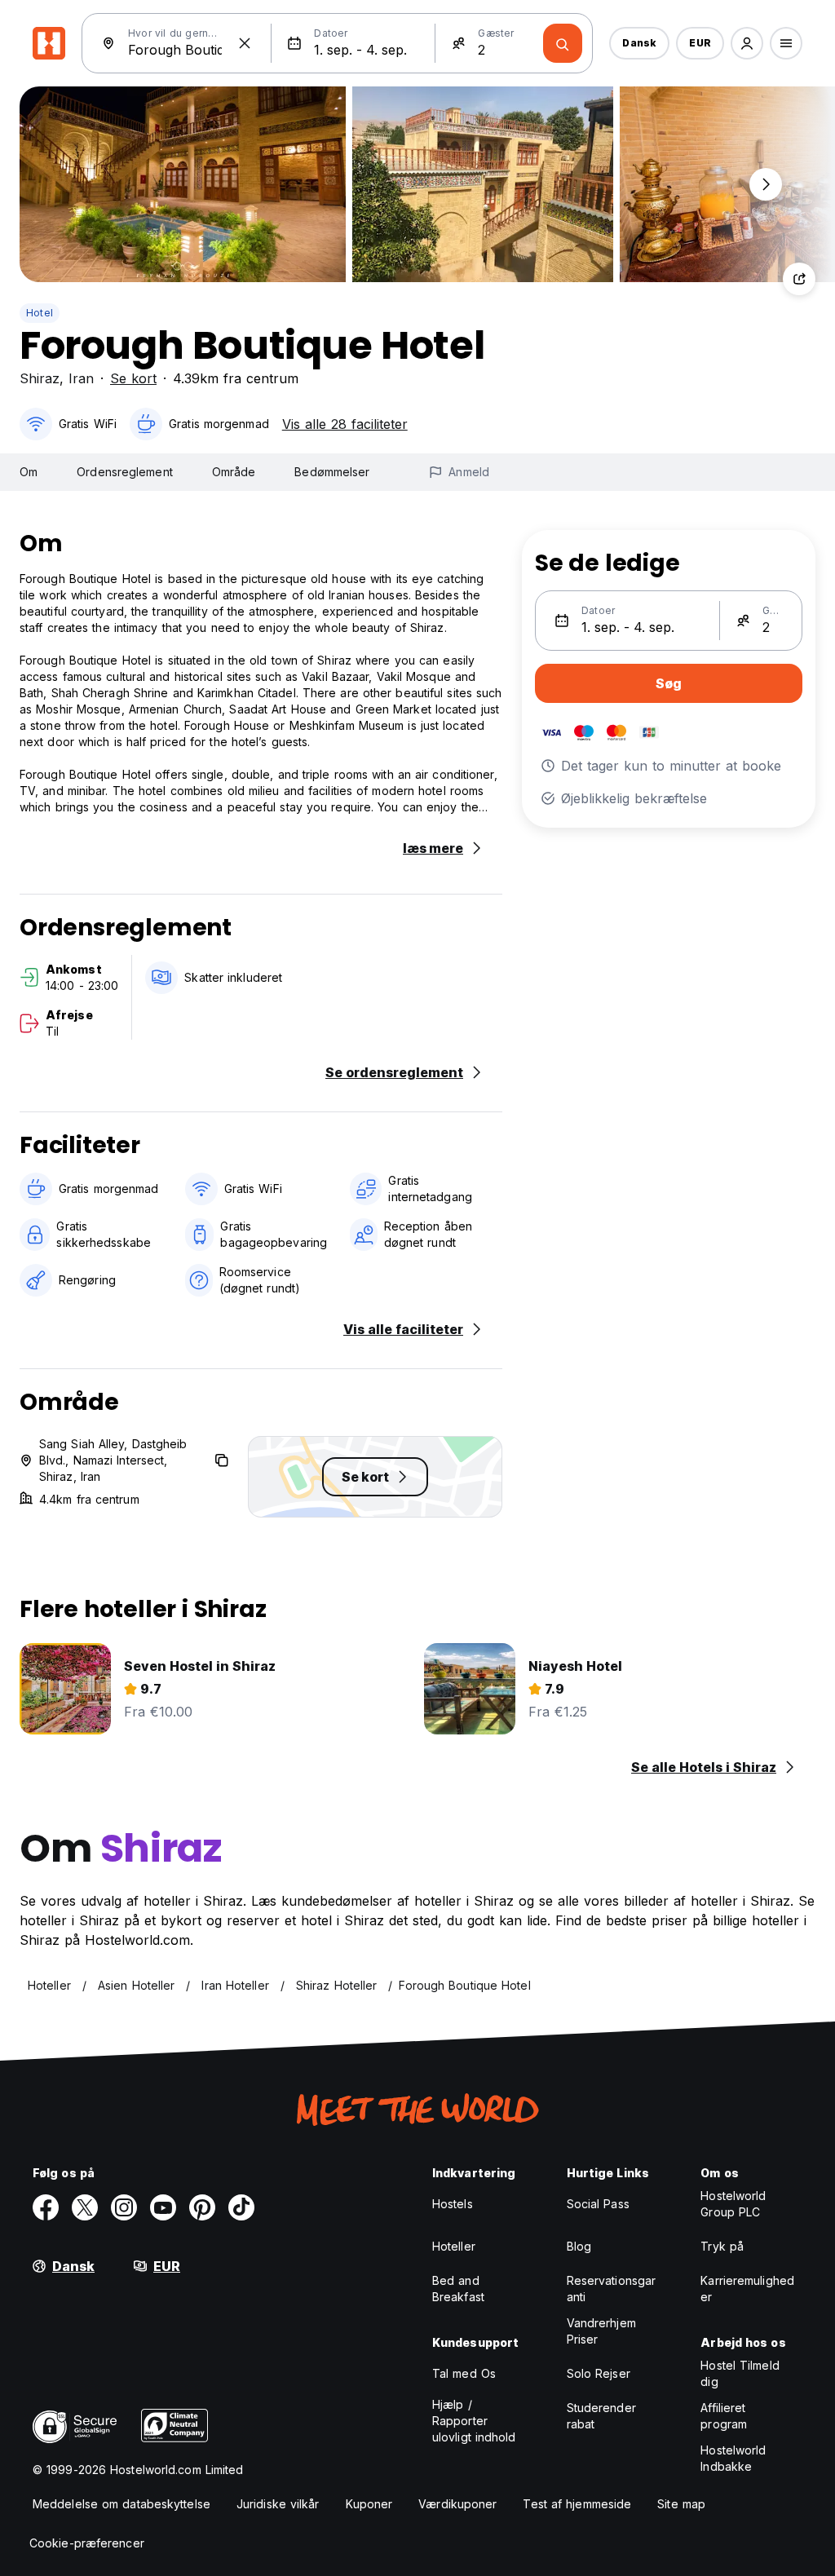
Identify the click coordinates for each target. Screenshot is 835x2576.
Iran (81, 378)
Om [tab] (29, 472)
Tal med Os (464, 2373)
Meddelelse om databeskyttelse (121, 2504)
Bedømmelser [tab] (332, 472)
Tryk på (722, 2246)
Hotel (40, 313)
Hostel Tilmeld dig (740, 2373)
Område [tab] (234, 472)
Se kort (133, 378)
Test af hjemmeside (577, 2504)
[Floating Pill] (766, 184)
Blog (579, 2246)
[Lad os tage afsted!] (563, 43)
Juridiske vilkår (278, 2504)
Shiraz (40, 378)
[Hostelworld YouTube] (163, 2207)
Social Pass (598, 2204)
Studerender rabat (601, 2416)
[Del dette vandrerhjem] (799, 279)
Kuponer (369, 2504)
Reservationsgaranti (612, 2289)
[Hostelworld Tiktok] (241, 2207)
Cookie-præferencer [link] (87, 2543)
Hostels (453, 2204)
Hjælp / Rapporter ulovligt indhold (474, 2421)
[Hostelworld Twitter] (85, 2207)
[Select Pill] (747, 43)
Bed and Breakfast (458, 2289)
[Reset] (245, 43)
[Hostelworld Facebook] (46, 2207)
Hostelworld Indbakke (733, 2458)
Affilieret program (724, 2416)
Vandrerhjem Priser (601, 2331)
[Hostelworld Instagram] (124, 2207)
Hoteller (454, 2246)
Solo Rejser (599, 2373)
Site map (681, 2504)
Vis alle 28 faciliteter (345, 424)
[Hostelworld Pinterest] (202, 2207)
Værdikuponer (457, 2504)
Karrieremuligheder (747, 2289)
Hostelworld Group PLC (733, 2204)
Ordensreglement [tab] (125, 472)
